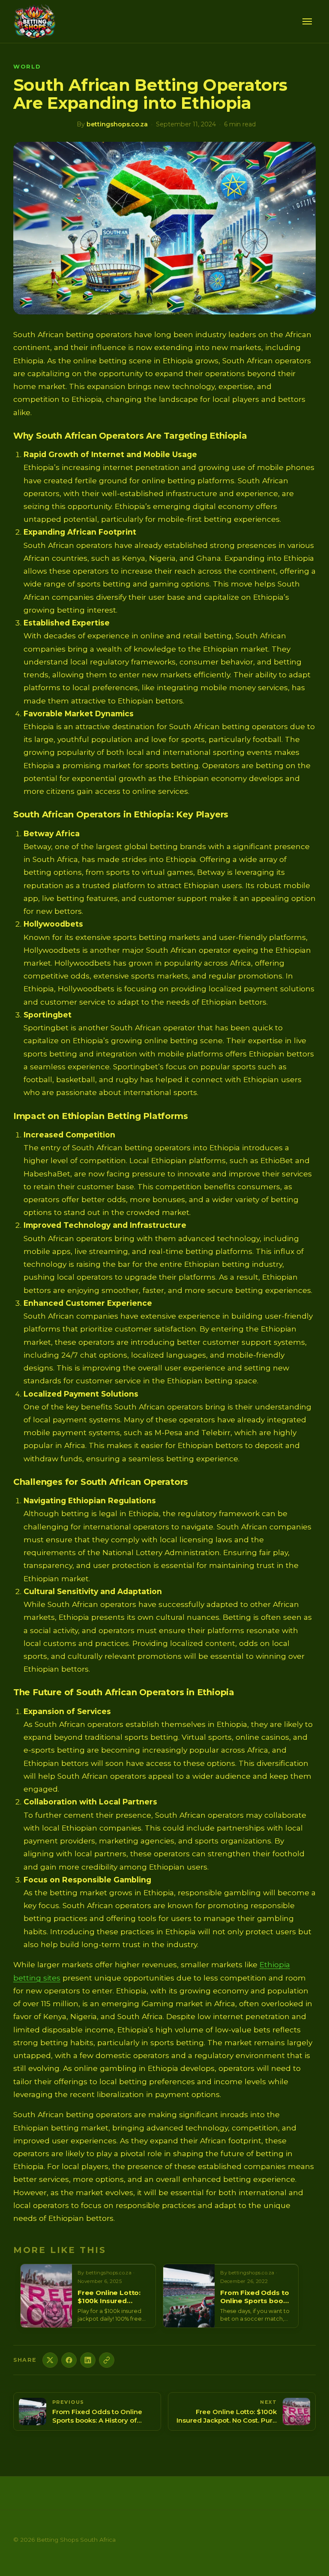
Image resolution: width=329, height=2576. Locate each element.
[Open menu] (307, 21)
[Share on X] (50, 2360)
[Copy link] (107, 2360)
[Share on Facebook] (69, 2360)
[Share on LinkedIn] (88, 2360)
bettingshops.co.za (117, 124)
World (27, 67)
